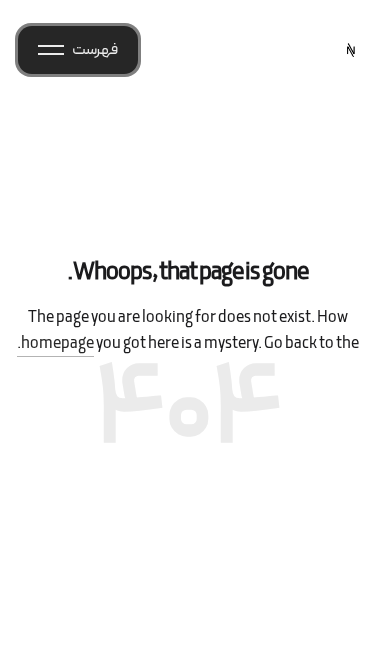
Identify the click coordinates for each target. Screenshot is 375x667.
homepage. (55, 344)
